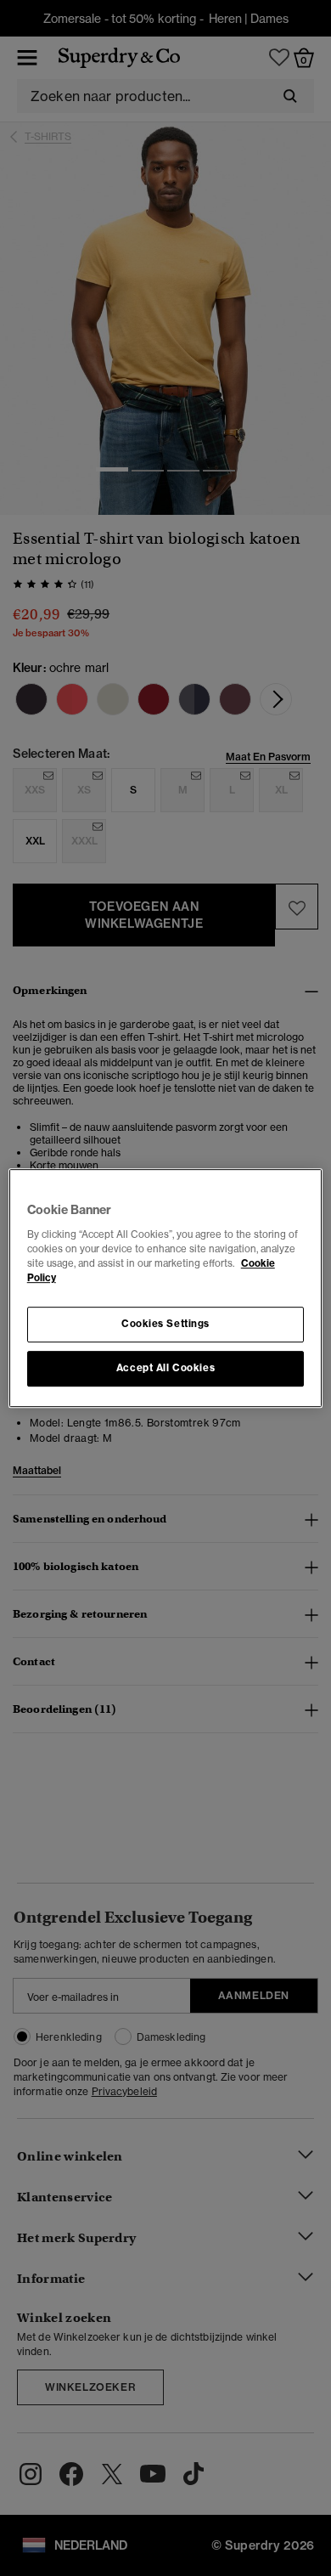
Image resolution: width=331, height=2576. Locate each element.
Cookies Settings (165, 1324)
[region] (166, 1288)
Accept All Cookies (165, 1368)
